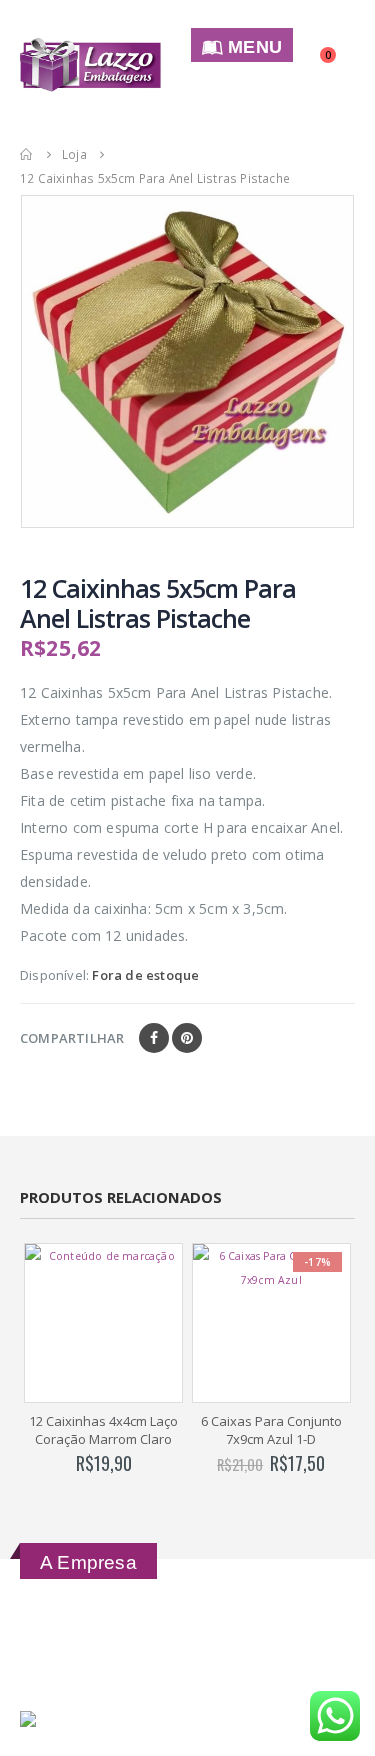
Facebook (154, 1038)
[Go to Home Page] (27, 154)
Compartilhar (72, 1038)
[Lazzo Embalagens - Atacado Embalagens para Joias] (90, 65)
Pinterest (187, 1038)
